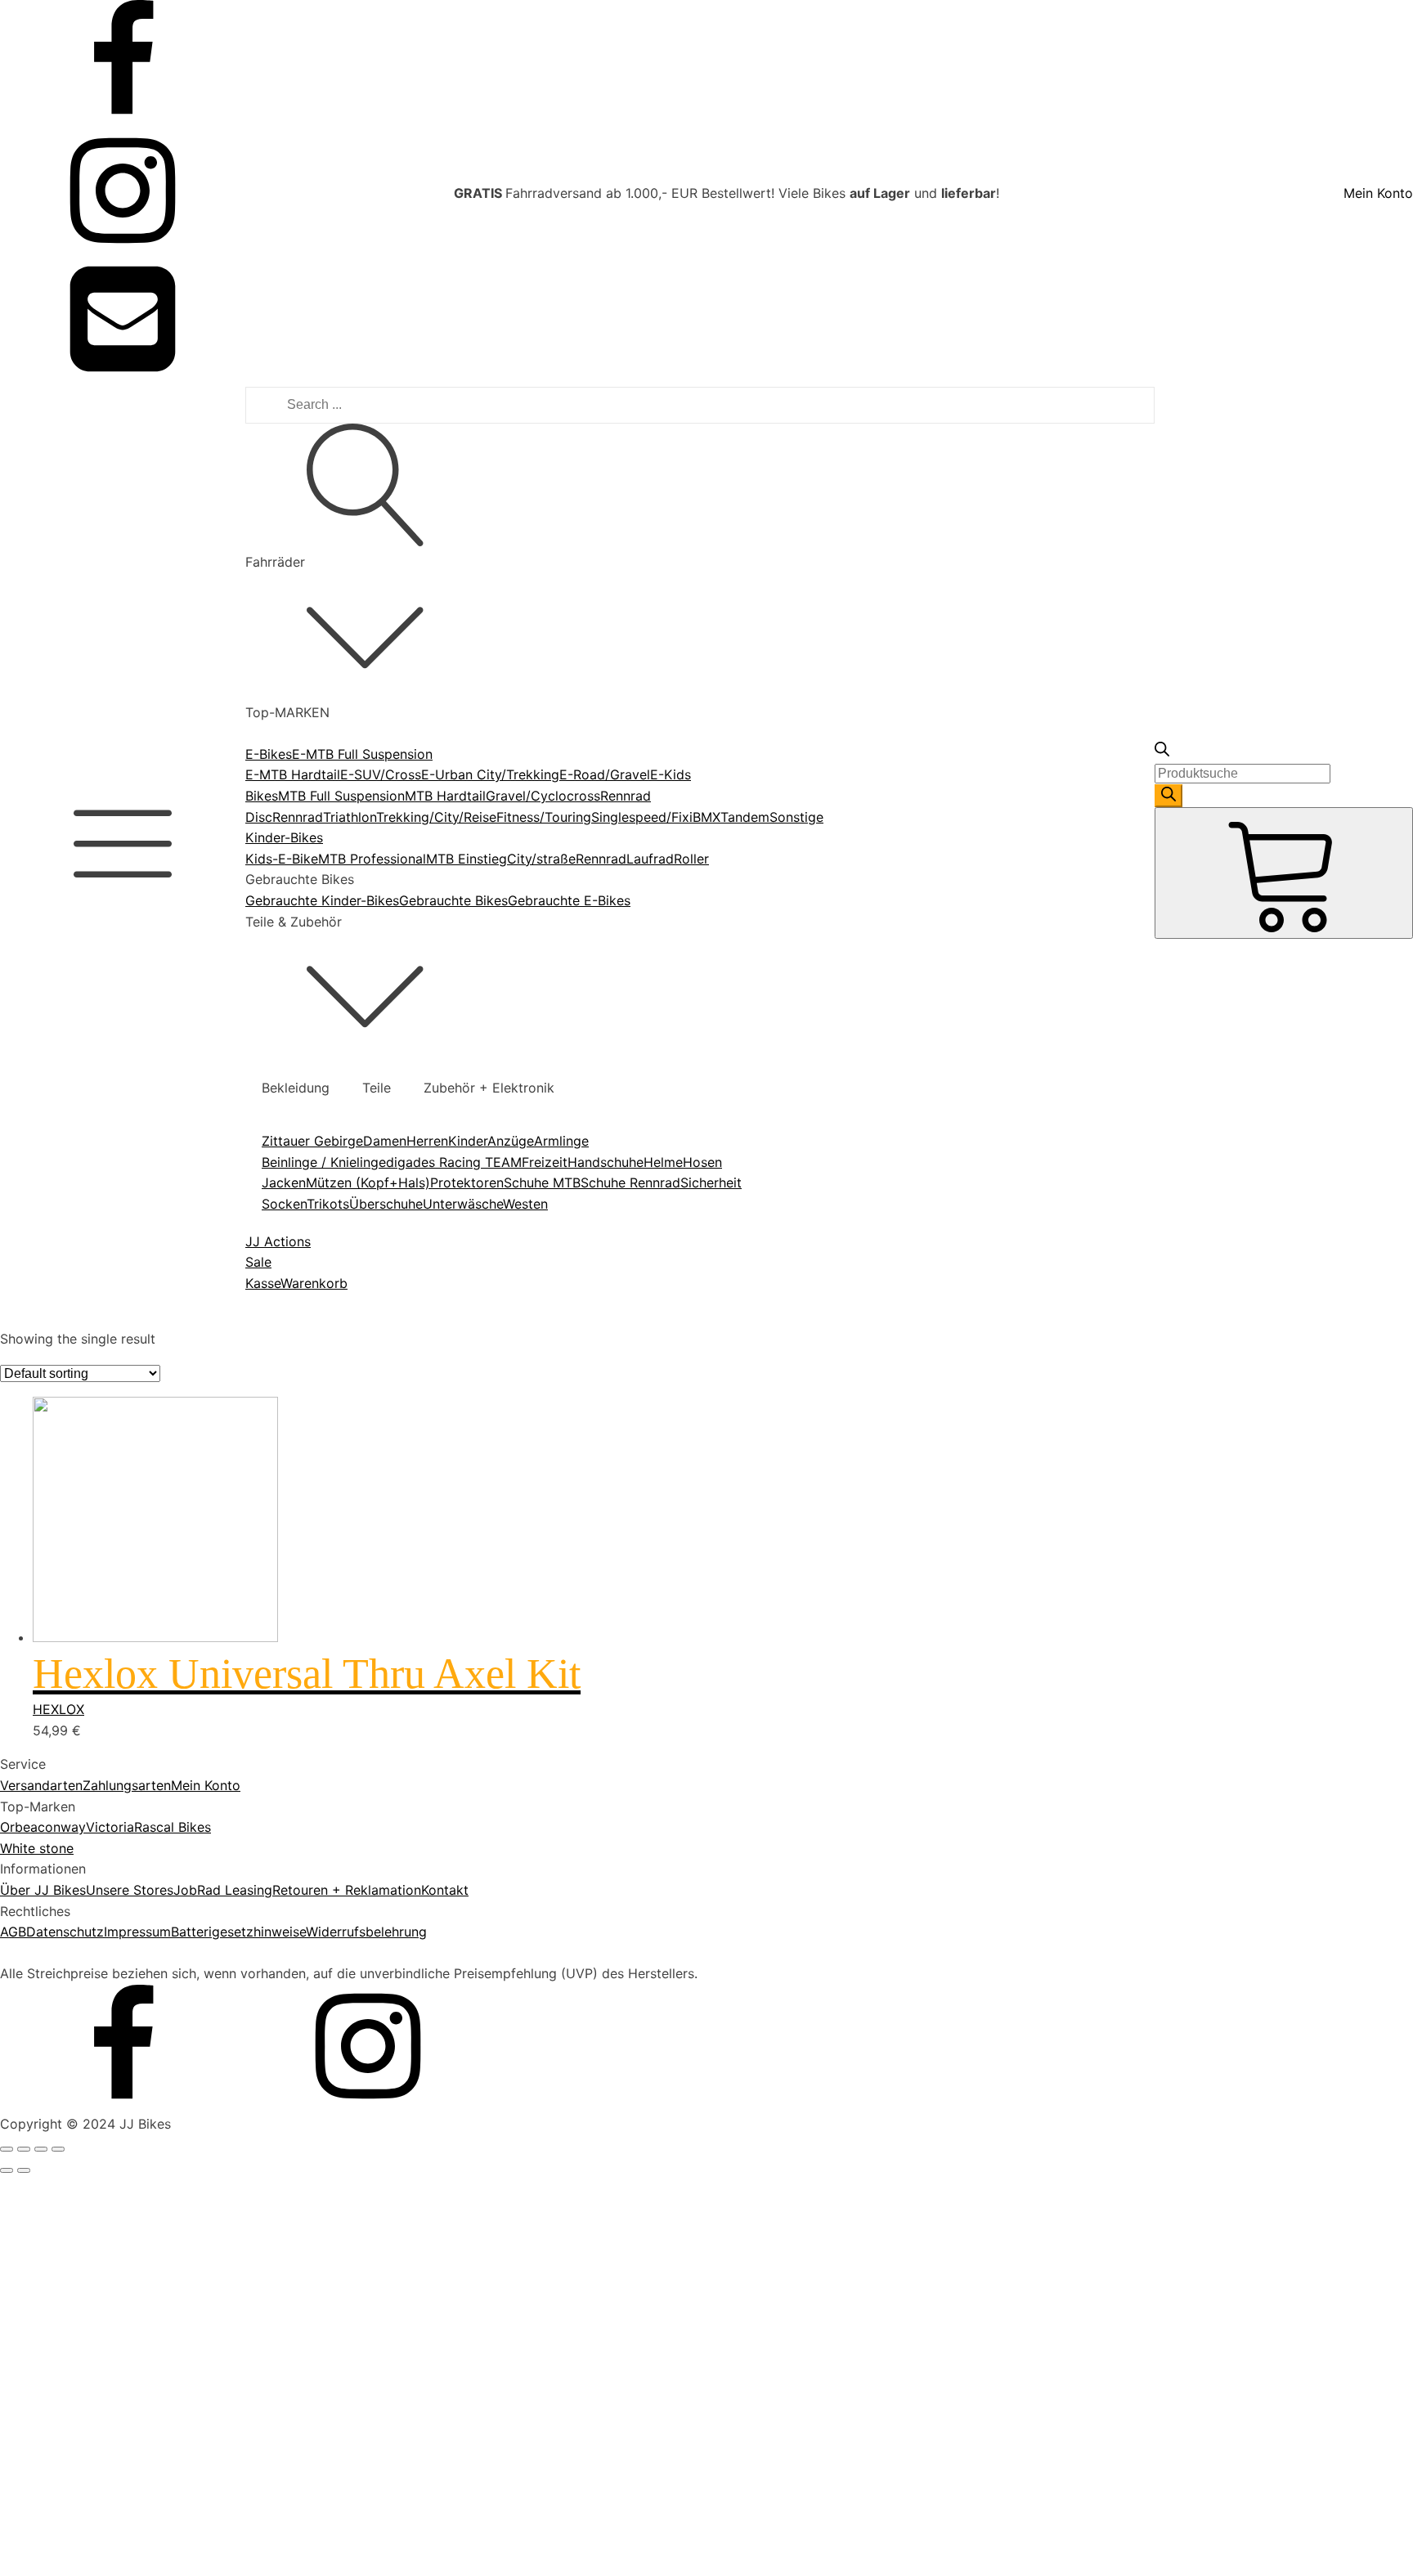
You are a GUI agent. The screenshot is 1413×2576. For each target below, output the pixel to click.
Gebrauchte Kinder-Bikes (322, 900)
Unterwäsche (463, 1204)
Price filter (32, 1325)
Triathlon (350, 817)
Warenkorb (314, 1283)
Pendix (77, 1968)
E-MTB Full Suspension (362, 754)
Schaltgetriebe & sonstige (136, 2565)
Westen (525, 1204)
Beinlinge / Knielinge (324, 1162)
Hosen (702, 1162)
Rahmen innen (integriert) (135, 1594)
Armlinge (561, 1141)
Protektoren (467, 1183)
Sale (258, 1262)
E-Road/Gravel (605, 774)
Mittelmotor (93, 1712)
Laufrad (650, 859)
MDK (71, 1947)
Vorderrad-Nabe (107, 1733)
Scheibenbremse (108, 1809)
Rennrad (298, 817)
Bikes (262, 796)
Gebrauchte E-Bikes (569, 900)
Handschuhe (606, 1162)
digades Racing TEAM (454, 1162)
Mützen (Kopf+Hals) (368, 1183)
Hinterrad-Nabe (105, 1670)
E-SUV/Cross (381, 774)
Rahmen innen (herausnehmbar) (154, 1573)
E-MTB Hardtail (293, 774)
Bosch (75, 1884)
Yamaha (81, 2031)
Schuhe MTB (542, 1183)
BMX (706, 817)
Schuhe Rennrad (630, 1183)
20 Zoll (78, 2107)
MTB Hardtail (445, 796)
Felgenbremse (99, 1767)
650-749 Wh (95, 1476)
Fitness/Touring (544, 817)
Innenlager (88, 1691)
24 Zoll (78, 2128)
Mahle (75, 1927)
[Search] (1169, 796)
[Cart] (1284, 873)
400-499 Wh (96, 1434)
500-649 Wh (96, 1456)
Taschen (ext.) (100, 1615)
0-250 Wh (87, 1393)
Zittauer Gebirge (312, 1141)
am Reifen (87, 1649)
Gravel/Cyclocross (543, 796)
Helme (663, 1162)
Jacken (284, 1183)
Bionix (75, 1864)
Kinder (468, 1141)
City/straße (541, 859)
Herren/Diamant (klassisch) (140, 2385)
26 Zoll (78, 2149)
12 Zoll (77, 2065)
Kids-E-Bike (282, 859)
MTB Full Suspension (341, 796)
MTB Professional (372, 859)
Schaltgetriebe (101, 2544)
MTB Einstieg (467, 859)
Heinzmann (91, 1905)
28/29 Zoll (89, 2191)
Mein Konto (1378, 193)
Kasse (263, 1283)
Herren (427, 1141)
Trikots (328, 1204)
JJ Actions (278, 1241)
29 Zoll (78, 2211)
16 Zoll (77, 2086)
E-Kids (671, 774)
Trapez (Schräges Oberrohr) (143, 2426)
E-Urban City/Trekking (490, 774)
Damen (385, 1141)
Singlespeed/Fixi (642, 817)
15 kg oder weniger (116, 2287)
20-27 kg (85, 2329)
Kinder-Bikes (284, 837)
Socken (284, 1204)
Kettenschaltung (106, 2481)
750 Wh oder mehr (114, 1497)
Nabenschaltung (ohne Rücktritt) (157, 2523)
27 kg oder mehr (108, 2350)
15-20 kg (84, 2309)
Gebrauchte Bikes (453, 900)
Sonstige (796, 817)
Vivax (74, 2010)
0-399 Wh (87, 1414)
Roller (691, 859)
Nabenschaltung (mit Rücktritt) (152, 2502)
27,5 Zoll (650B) (106, 2170)
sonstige (83, 1829)
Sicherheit (711, 1183)
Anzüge (511, 1141)
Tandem (745, 817)
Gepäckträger (99, 1532)
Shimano (83, 1989)
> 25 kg (81, 2246)
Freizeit (545, 1162)
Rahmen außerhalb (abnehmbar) (155, 1552)
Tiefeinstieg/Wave (112, 2405)
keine (73, 2460)
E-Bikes (269, 754)
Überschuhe (386, 1204)
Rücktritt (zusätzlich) (121, 1788)
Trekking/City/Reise (436, 817)
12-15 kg (83, 2267)
